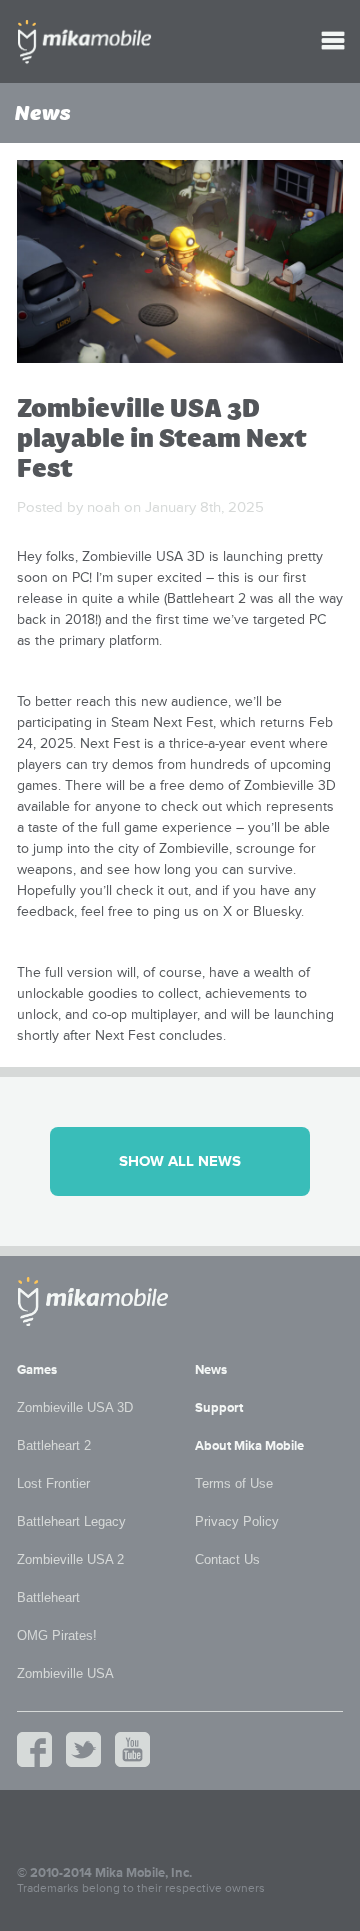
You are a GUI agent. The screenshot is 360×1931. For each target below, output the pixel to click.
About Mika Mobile (249, 1446)
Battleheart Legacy (71, 1521)
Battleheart (48, 1597)
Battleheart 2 (54, 1445)
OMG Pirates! (57, 1635)
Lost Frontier (53, 1483)
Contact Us (227, 1559)
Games (37, 1370)
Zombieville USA (65, 1673)
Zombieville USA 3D (75, 1407)
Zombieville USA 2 (70, 1559)
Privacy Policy (237, 1521)
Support (219, 1408)
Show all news (180, 1161)
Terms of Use (234, 1483)
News (211, 1370)
